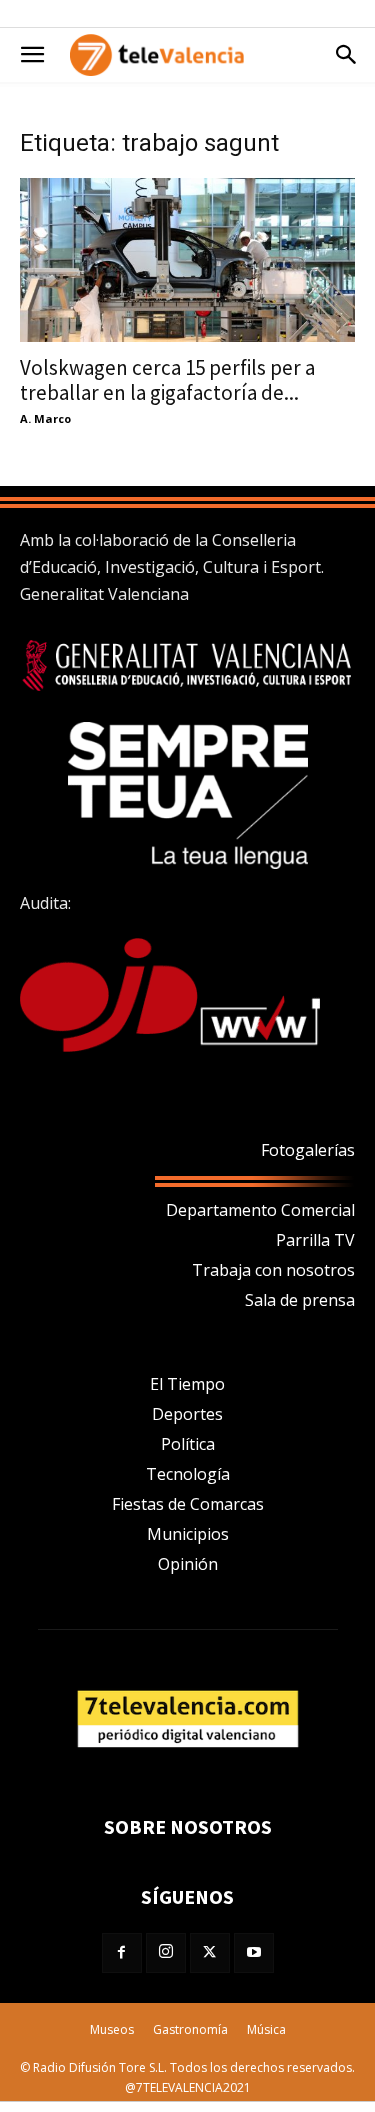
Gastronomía (190, 2029)
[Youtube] (254, 1953)
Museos (112, 2029)
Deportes (187, 1414)
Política (188, 1444)
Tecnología (188, 1474)
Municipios (188, 1534)
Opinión (188, 1564)
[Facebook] (122, 1953)
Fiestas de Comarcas (188, 1504)
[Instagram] (166, 1953)
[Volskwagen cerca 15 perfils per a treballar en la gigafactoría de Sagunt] (187, 260)
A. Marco (45, 418)
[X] (210, 1953)
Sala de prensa (300, 1300)
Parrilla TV (315, 1240)
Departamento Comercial (260, 1210)
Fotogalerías (308, 1150)
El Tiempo (187, 1384)
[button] (32, 55)
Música (266, 2029)
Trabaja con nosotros (273, 1270)
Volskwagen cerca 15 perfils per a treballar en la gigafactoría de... (167, 380)
